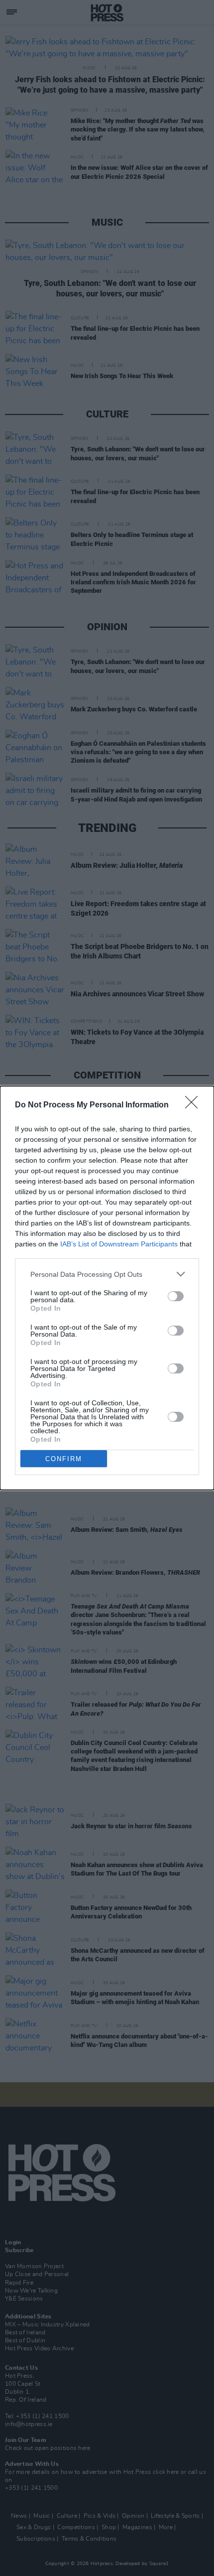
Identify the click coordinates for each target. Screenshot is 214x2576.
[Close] (195, 1105)
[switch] (176, 1296)
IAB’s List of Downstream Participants (119, 1244)
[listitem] (107, 1274)
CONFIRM (64, 1459)
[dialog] (107, 1288)
